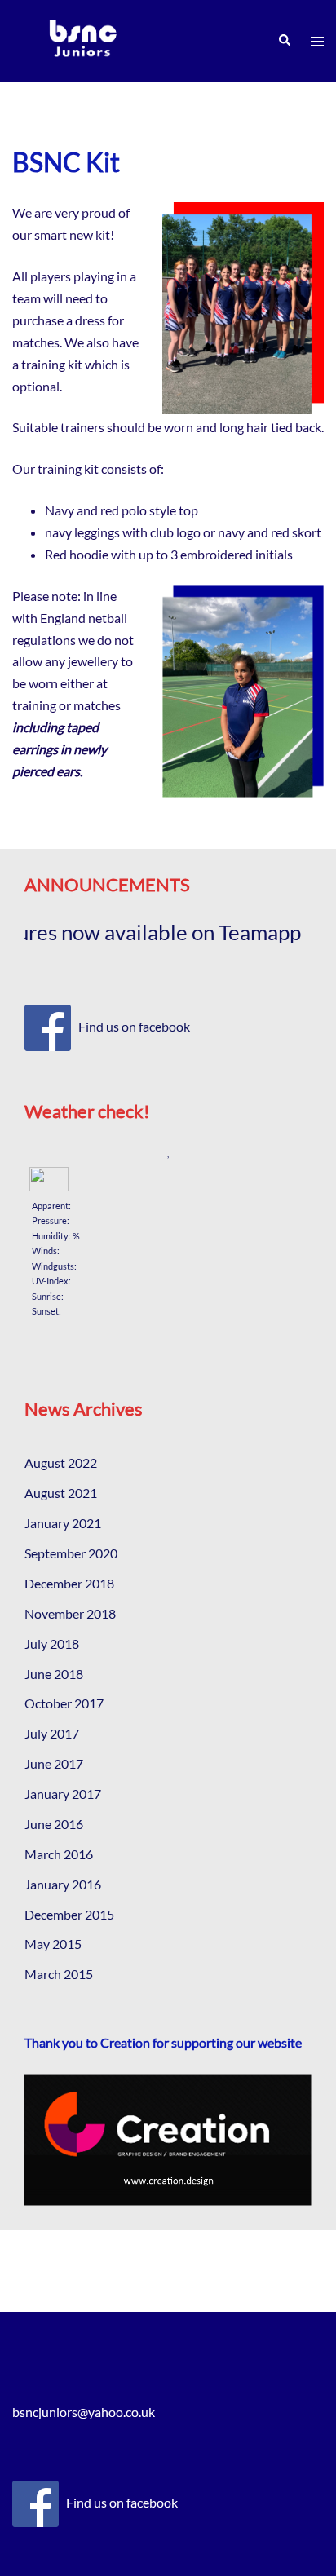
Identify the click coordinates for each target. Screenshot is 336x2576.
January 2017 (63, 1794)
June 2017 (54, 1763)
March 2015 (59, 1974)
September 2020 (71, 1553)
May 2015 (53, 1944)
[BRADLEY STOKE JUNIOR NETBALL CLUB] (83, 39)
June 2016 (54, 1824)
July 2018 (52, 1644)
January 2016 (63, 1884)
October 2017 (64, 1703)
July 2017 (52, 1733)
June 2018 (54, 1674)
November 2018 (70, 1613)
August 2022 (61, 1463)
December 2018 (69, 1583)
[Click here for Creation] (168, 2140)
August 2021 (61, 1493)
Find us (99, 1026)
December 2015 (69, 1914)
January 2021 (63, 1523)
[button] (284, 41)
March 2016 (59, 1854)
